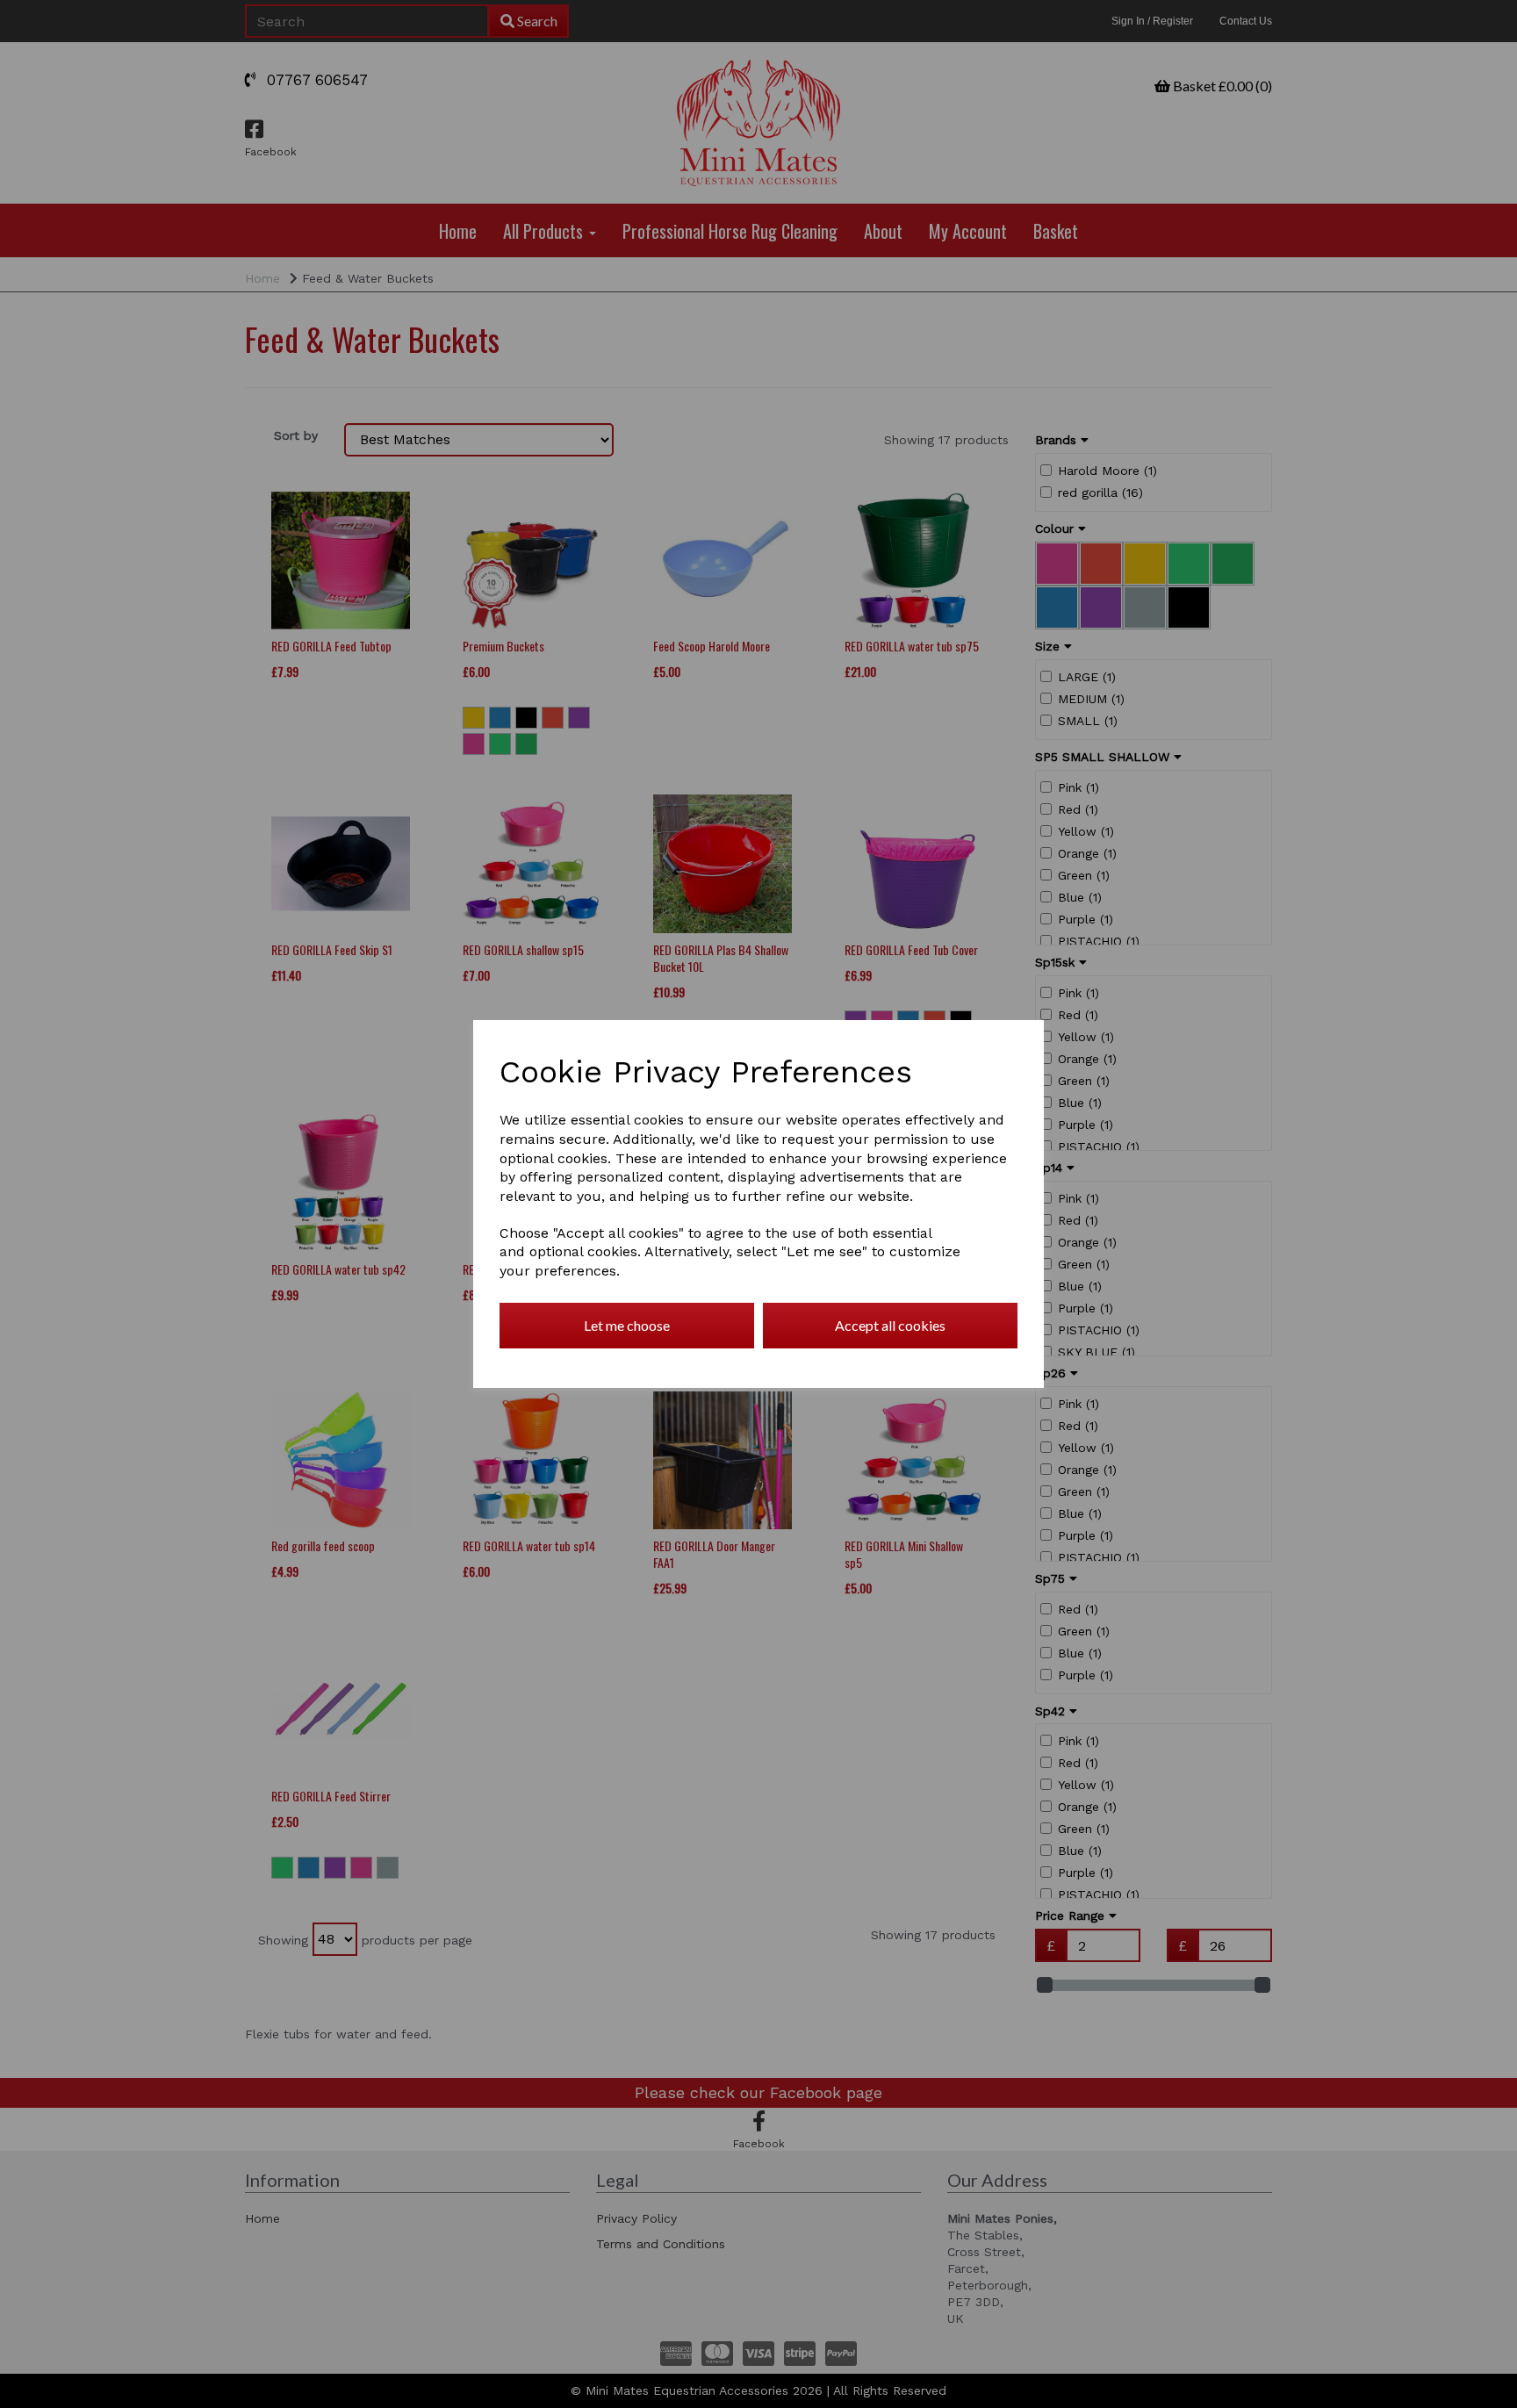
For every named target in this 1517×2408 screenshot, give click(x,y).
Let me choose (627, 1325)
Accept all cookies (890, 1325)
